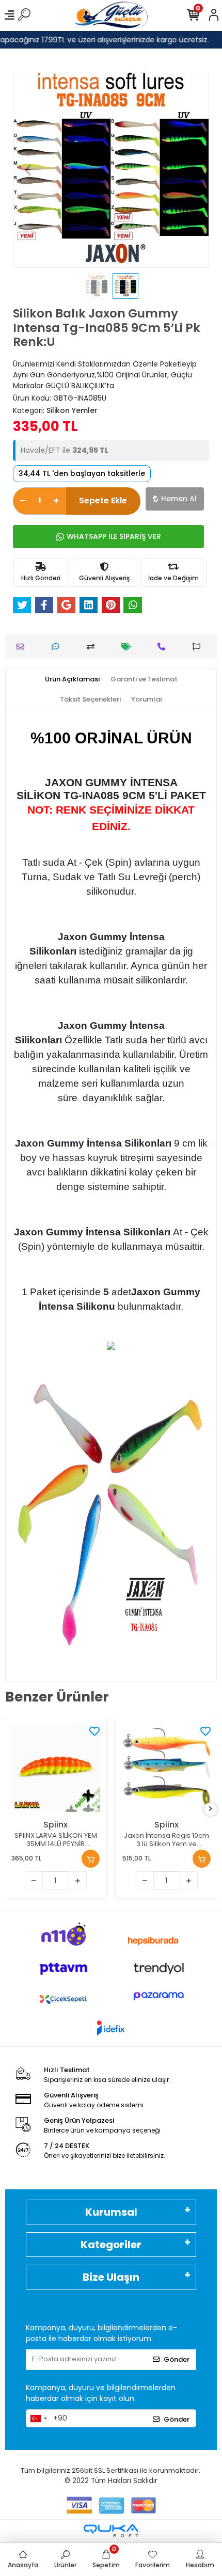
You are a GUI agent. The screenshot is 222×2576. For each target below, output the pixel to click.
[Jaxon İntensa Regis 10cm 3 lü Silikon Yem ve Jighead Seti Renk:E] (166, 1768)
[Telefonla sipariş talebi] (164, 647)
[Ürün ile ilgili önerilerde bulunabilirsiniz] (199, 647)
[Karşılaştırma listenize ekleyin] (93, 647)
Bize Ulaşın (111, 2277)
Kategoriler (111, 2245)
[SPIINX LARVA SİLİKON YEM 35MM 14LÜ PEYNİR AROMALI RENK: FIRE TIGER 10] (55, 1768)
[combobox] (38, 2419)
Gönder (177, 2359)
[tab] (73, 679)
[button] (28, 170)
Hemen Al (179, 499)
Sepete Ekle (103, 500)
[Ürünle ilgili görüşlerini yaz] (58, 647)
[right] (211, 1809)
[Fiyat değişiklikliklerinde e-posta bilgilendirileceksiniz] (129, 647)
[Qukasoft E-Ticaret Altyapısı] (111, 2531)
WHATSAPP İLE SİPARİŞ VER (114, 536)
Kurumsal (111, 2212)
